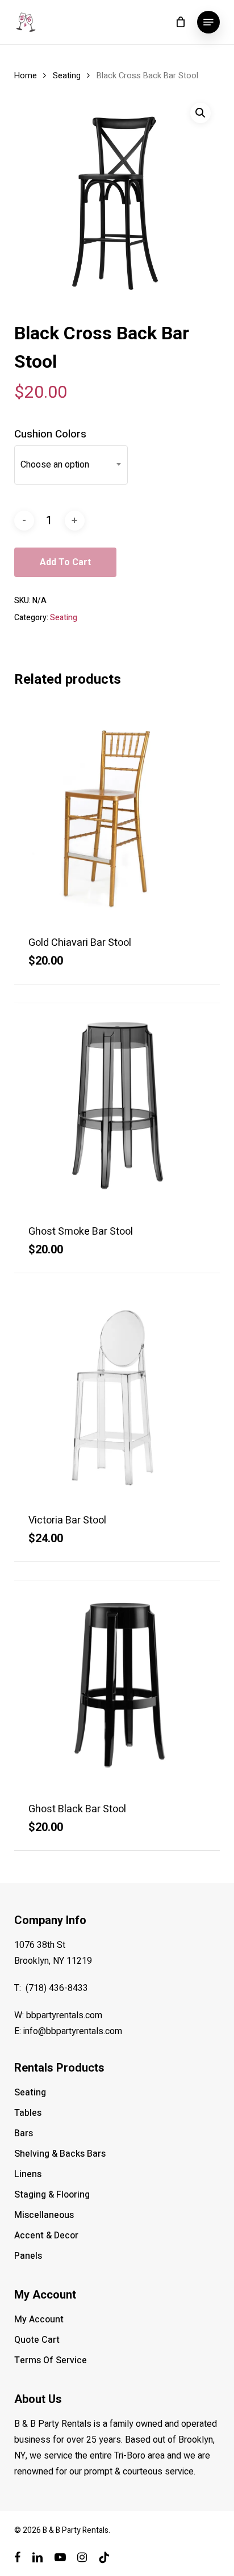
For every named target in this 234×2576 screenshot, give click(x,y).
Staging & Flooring (52, 2195)
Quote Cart (37, 2340)
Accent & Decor (46, 2236)
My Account (39, 2320)
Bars (24, 2133)
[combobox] (71, 465)
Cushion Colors (50, 434)
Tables (28, 2113)
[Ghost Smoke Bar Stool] (117, 1106)
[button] (208, 22)
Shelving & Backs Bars (60, 2154)
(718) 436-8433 (57, 1988)
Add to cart (65, 562)
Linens (28, 2174)
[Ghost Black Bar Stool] (117, 1683)
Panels (28, 2256)
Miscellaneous (44, 2215)
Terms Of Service (51, 2360)
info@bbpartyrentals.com (73, 2031)
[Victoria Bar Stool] (117, 1394)
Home (26, 76)
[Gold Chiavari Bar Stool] (117, 817)
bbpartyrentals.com (64, 2015)
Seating (67, 76)
